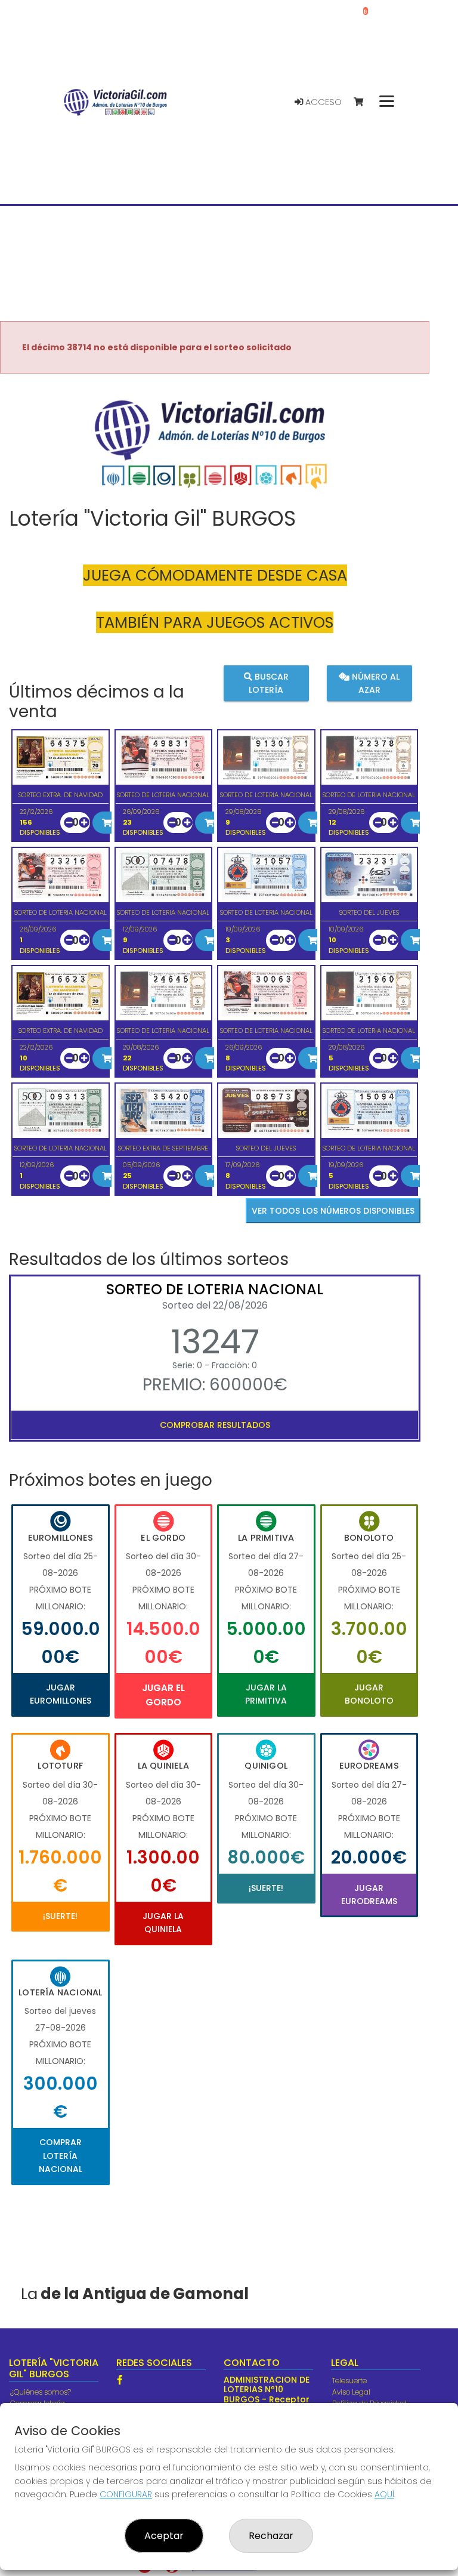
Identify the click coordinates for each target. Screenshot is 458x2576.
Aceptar (164, 2536)
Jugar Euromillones (61, 1694)
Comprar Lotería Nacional (61, 2156)
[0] (364, 102)
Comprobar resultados (215, 1425)
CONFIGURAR (126, 2494)
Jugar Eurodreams (369, 1895)
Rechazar (271, 2536)
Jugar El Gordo (163, 1695)
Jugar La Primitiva (266, 1694)
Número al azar (375, 683)
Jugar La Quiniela (163, 1923)
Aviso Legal (351, 2392)
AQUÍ (384, 2494)
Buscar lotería (269, 683)
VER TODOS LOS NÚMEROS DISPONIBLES (333, 1211)
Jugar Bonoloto (369, 1694)
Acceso (322, 102)
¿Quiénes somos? (41, 2392)
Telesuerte (349, 2381)
